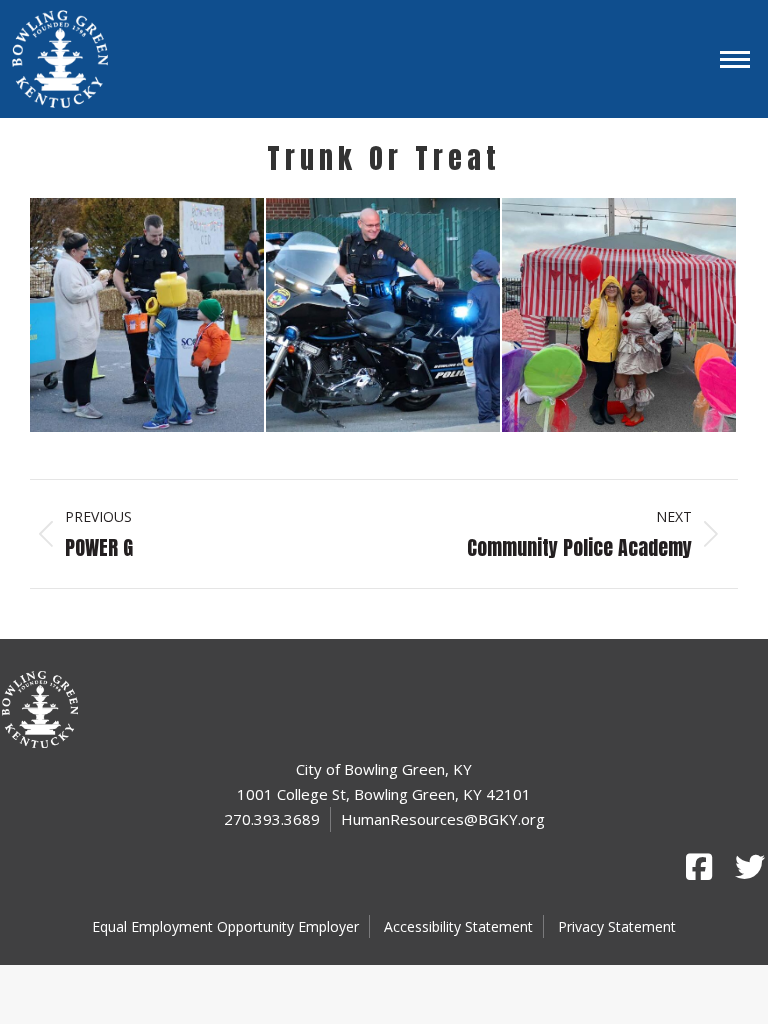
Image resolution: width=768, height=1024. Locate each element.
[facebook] (699, 867)
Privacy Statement (617, 926)
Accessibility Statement (458, 926)
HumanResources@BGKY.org (443, 819)
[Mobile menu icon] (735, 59)
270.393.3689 (272, 819)
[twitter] (748, 867)
